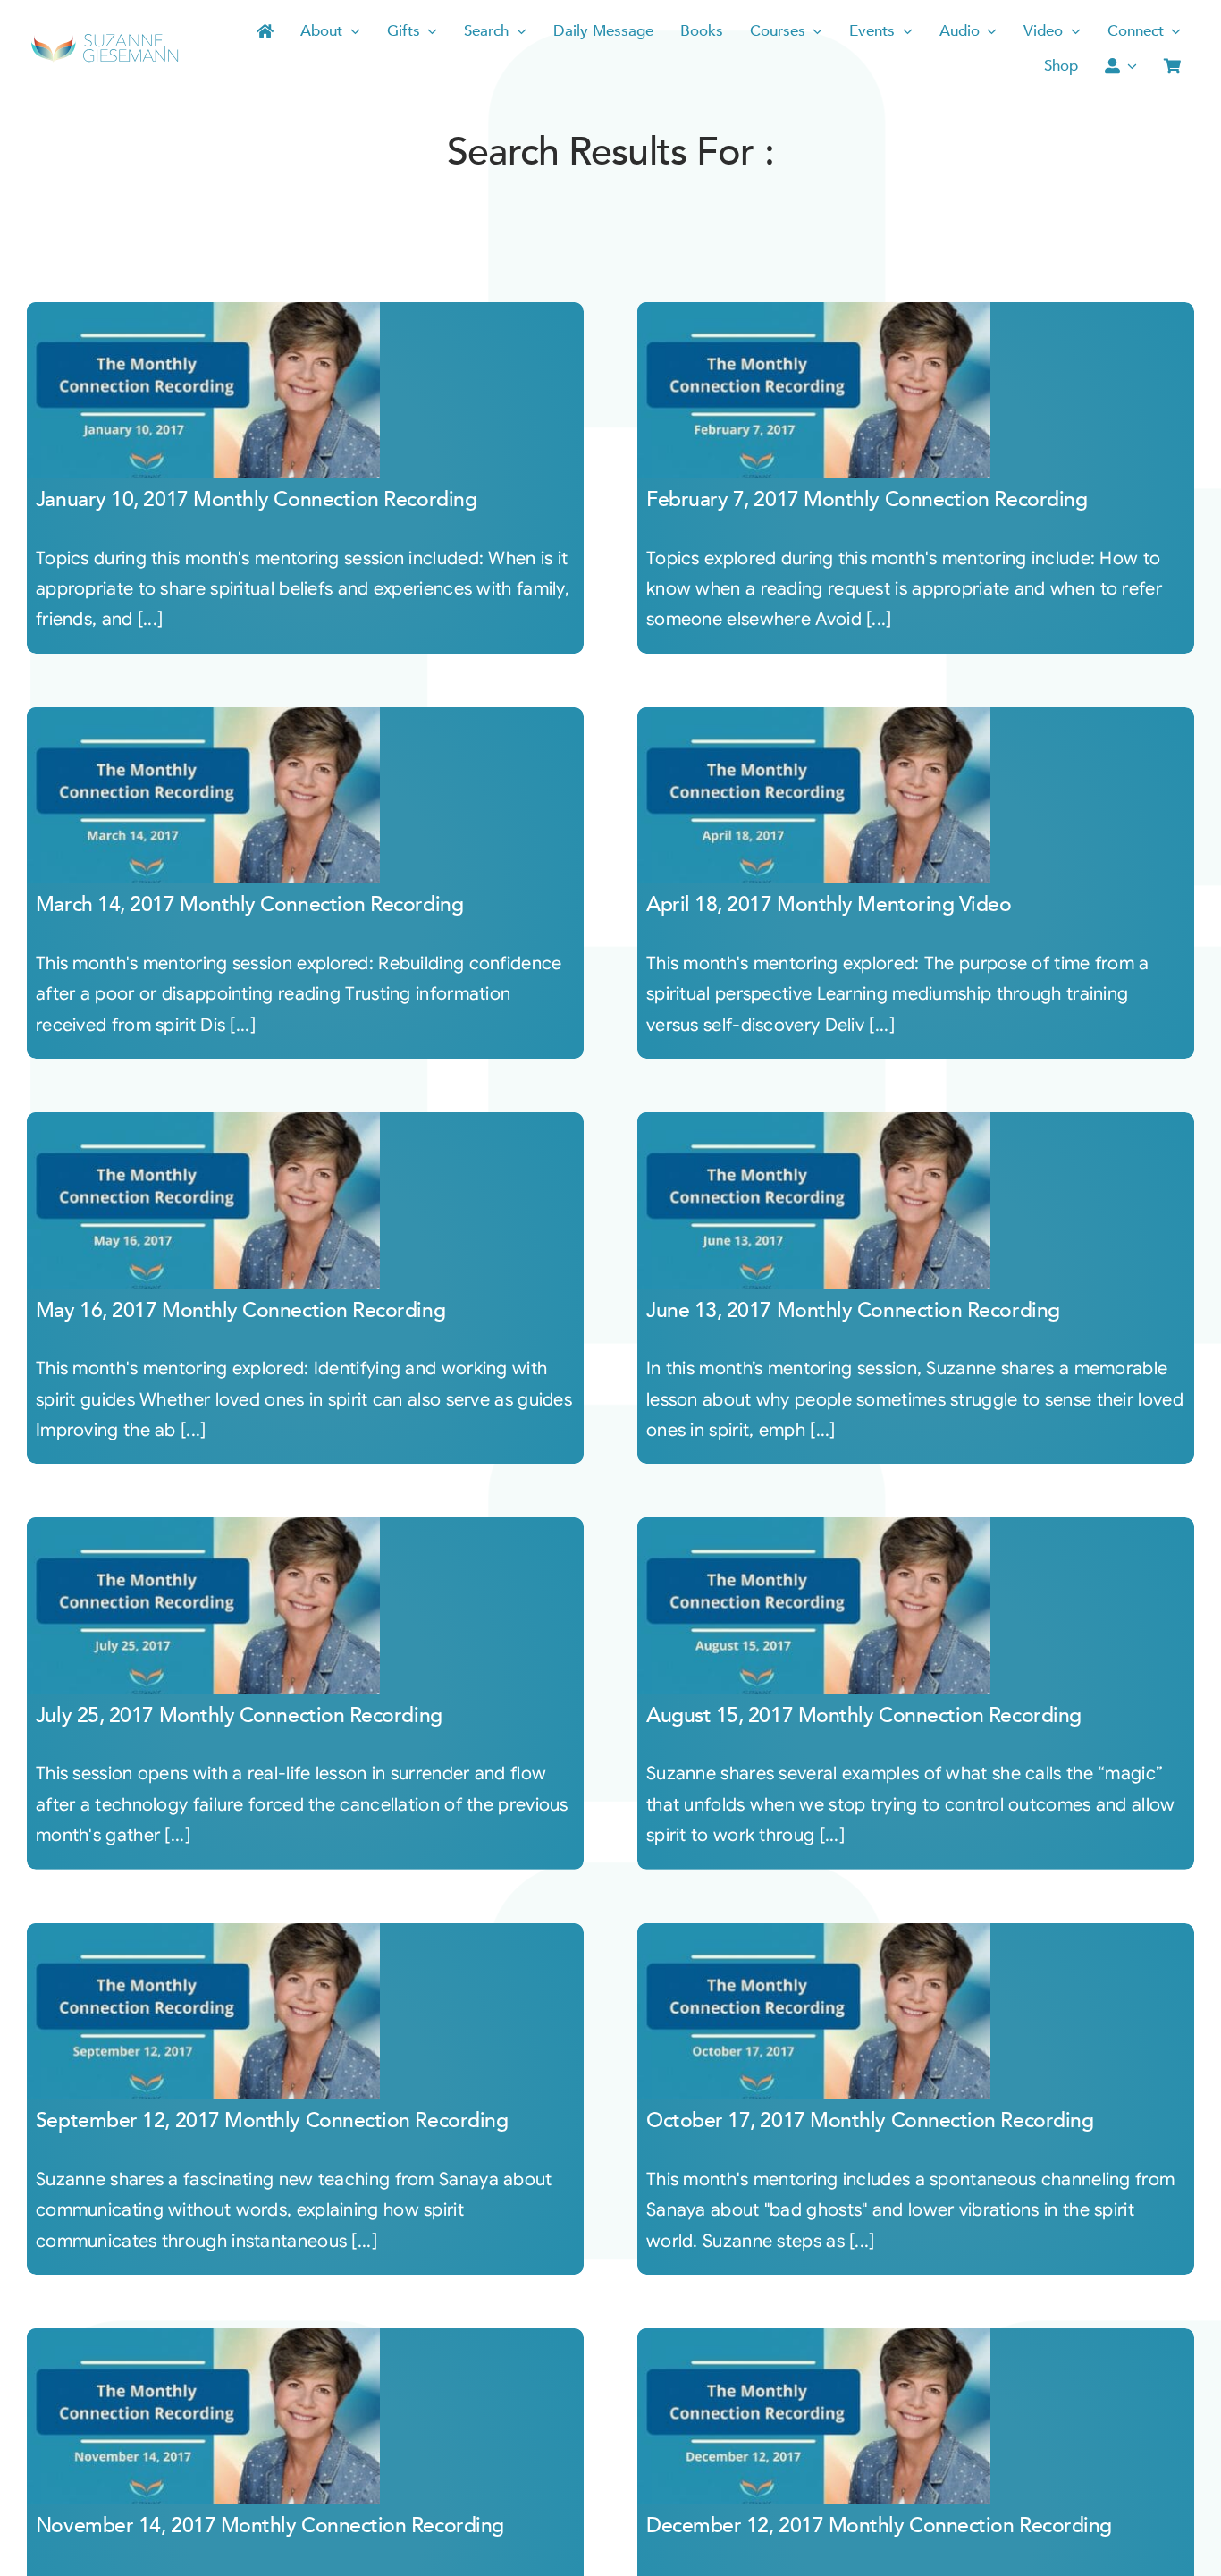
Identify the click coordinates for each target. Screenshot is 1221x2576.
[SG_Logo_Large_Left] (105, 40)
